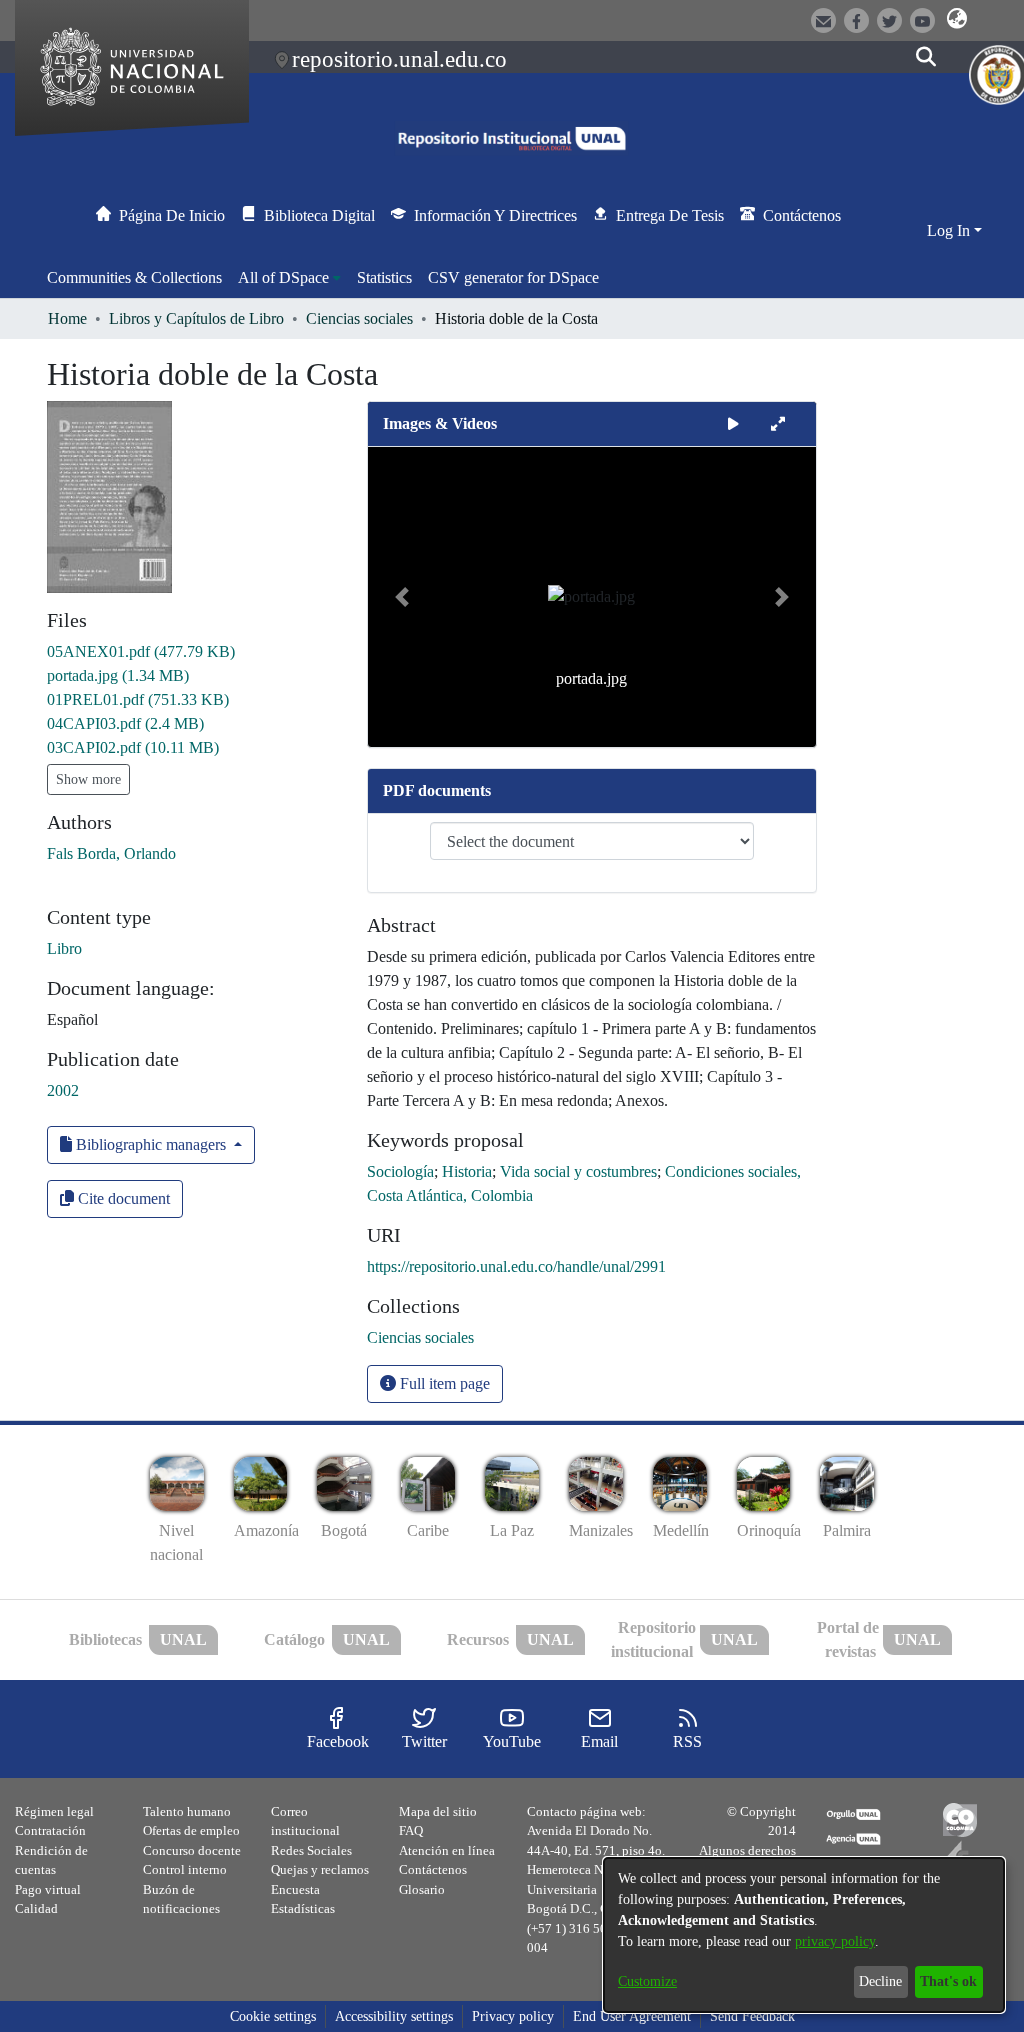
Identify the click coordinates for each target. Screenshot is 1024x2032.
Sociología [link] (400, 1171)
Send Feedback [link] (752, 2016)
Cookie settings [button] (273, 2016)
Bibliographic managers (151, 1144)
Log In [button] (950, 230)
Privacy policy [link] (513, 2016)
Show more (88, 779)
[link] (141, 651)
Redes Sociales (311, 1850)
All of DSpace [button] (283, 277)
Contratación (50, 1830)
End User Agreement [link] (632, 2016)
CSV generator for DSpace (513, 277)
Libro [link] (64, 948)
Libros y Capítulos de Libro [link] (196, 318)
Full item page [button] (443, 1383)
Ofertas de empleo (191, 1830)
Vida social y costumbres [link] (578, 1171)
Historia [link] (467, 1171)
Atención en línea (447, 1850)
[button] (957, 19)
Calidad (36, 1908)
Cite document (122, 1198)
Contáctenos (433, 1869)
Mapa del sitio (438, 1811)
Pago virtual (48, 1889)
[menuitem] (289, 278)
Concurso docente (192, 1850)
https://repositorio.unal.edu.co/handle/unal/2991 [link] (516, 1266)
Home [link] (67, 318)
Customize (647, 1981)
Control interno (185, 1869)
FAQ (411, 1830)
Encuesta (295, 1889)
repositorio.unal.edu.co (399, 59)
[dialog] (804, 1935)
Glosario (422, 1889)
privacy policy (835, 1941)
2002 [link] (63, 1090)
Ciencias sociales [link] (359, 318)
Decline (880, 1981)
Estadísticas (303, 1908)
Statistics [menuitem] (384, 277)
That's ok (948, 1981)
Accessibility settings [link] (394, 2016)
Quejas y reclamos (320, 1869)
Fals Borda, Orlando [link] (111, 853)
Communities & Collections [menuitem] (134, 277)
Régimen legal (54, 1811)
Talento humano (187, 1811)
